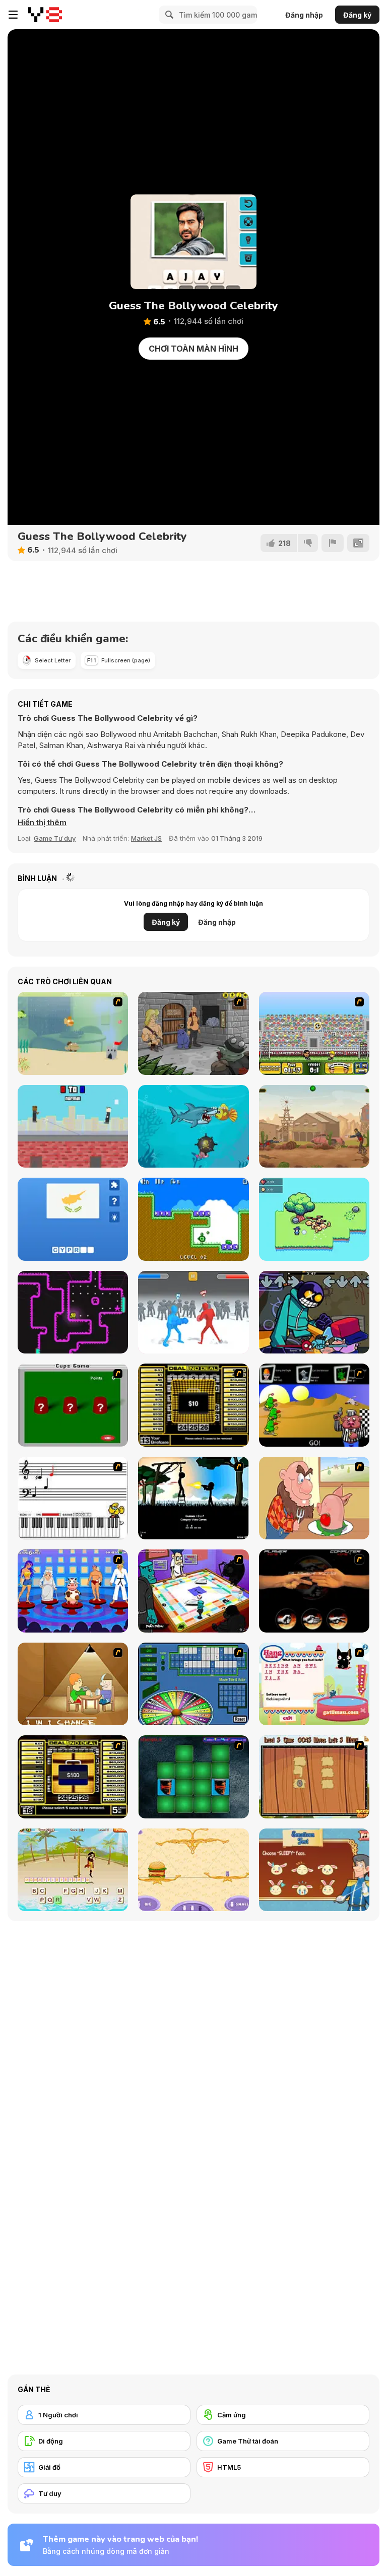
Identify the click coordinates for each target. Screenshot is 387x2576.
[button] (42, 823)
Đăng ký (357, 15)
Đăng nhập (304, 15)
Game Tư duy (55, 838)
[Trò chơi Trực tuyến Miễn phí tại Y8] (45, 15)
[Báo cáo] (333, 543)
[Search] (168, 15)
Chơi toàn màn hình (193, 349)
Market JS (146, 838)
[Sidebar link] (13, 15)
